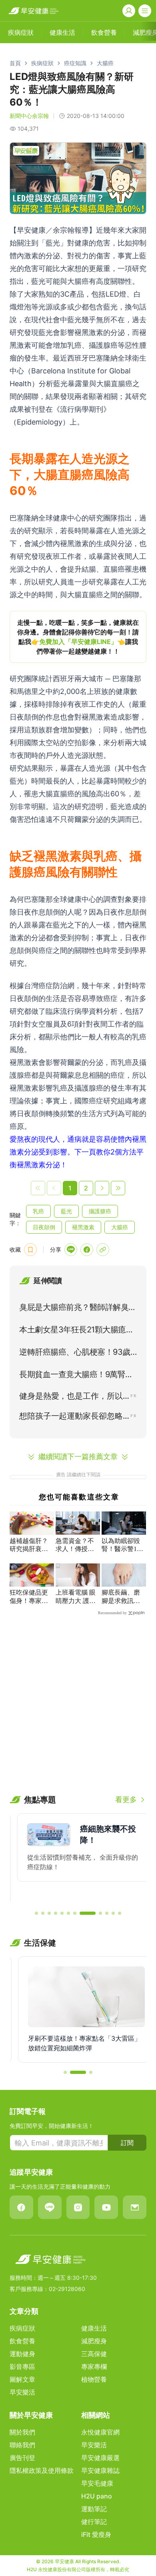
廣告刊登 (22, 2458)
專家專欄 (94, 2367)
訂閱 (127, 2143)
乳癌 (38, 1211)
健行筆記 (94, 2522)
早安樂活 (22, 2392)
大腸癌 (105, 63)
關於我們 (22, 2432)
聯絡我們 (22, 2445)
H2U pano (97, 2496)
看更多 (126, 1799)
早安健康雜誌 (100, 2470)
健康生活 (94, 2328)
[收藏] (30, 1250)
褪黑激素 (83, 1227)
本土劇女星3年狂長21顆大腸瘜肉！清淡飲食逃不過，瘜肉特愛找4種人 (78, 1331)
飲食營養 (22, 2341)
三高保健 (94, 2354)
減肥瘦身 (94, 2341)
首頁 (15, 63)
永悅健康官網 (100, 2432)
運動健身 (22, 2354)
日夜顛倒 (44, 1227)
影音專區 (22, 2367)
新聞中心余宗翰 (29, 116)
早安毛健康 (97, 2483)
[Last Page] (118, 1188)
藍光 (66, 1211)
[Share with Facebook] (87, 1250)
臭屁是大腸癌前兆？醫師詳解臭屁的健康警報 (78, 1309)
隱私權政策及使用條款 (42, 2470)
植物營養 (94, 2379)
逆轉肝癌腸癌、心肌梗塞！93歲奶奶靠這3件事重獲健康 (75, 1354)
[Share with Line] (71, 1250)
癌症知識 (75, 63)
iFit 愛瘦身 (96, 2534)
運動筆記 (94, 2509)
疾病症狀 (42, 63)
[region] (78, 637)
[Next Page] (102, 1188)
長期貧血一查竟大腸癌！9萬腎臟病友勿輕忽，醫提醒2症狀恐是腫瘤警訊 (76, 1376)
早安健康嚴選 (100, 2458)
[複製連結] (103, 1250)
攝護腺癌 (100, 1211)
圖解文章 (22, 2379)
